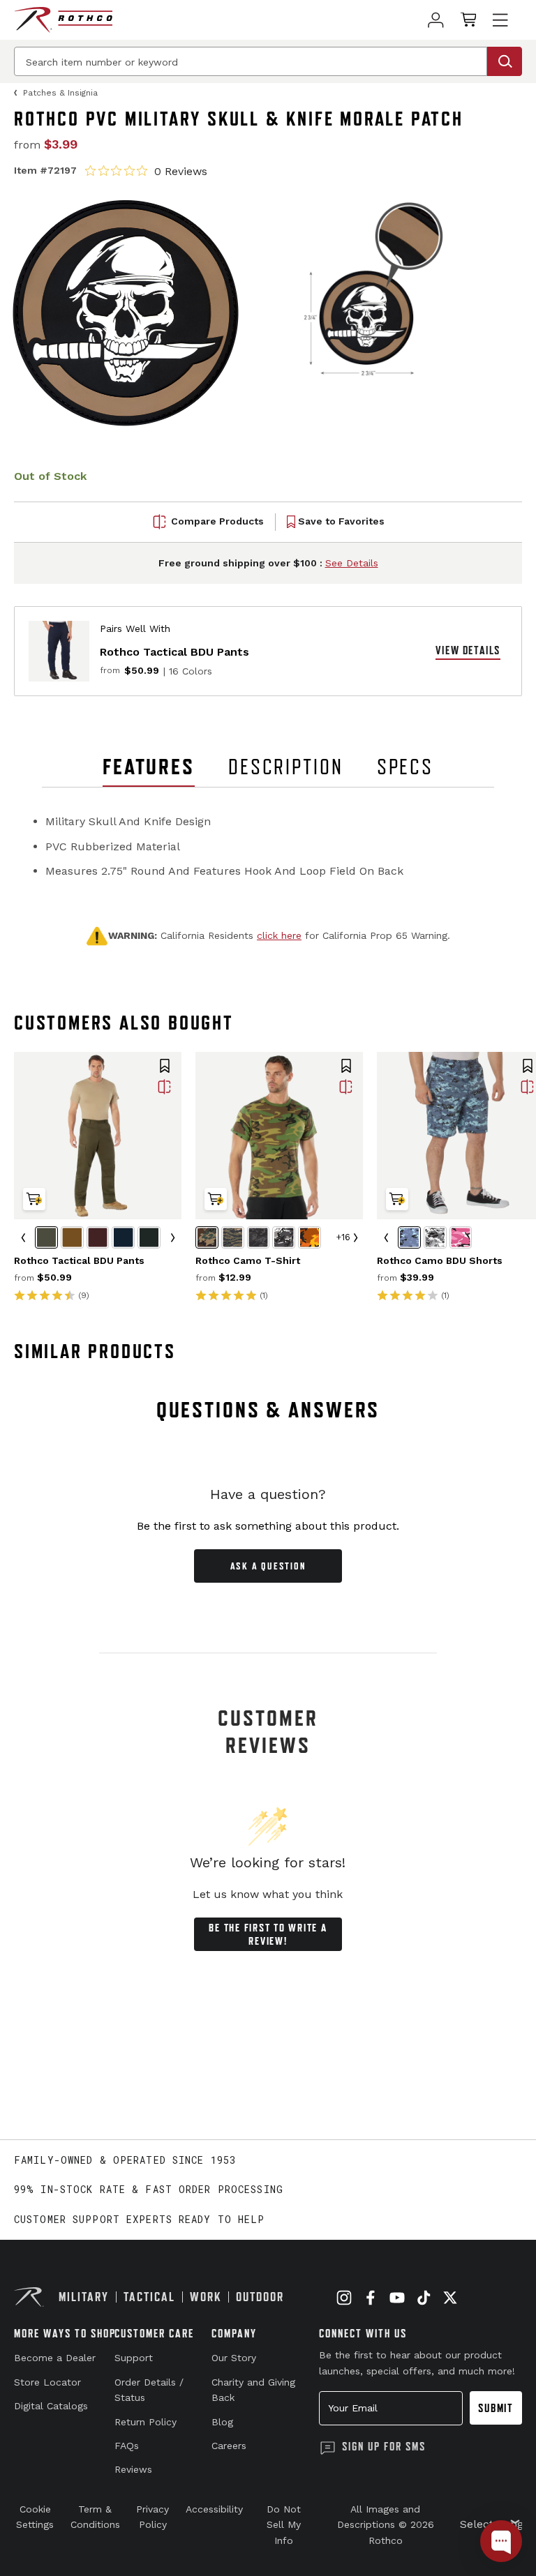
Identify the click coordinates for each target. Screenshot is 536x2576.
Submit (496, 2408)
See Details (352, 563)
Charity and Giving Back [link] (253, 2390)
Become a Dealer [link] (55, 2358)
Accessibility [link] (214, 2509)
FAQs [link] (127, 2446)
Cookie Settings (35, 2517)
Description (286, 767)
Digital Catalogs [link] (51, 2406)
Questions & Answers (268, 1410)
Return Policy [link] (146, 2422)
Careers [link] (229, 2446)
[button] (165, 1067)
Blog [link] (222, 2422)
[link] (436, 20)
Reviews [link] (133, 2469)
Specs (405, 767)
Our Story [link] (234, 2358)
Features (149, 767)
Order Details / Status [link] (149, 2390)
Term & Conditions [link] (95, 2517)
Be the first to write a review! (268, 1934)
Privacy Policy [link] (152, 2517)
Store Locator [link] (47, 2382)
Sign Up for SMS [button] (384, 2446)
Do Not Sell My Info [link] (284, 2525)
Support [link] (134, 2358)
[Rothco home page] (63, 20)
